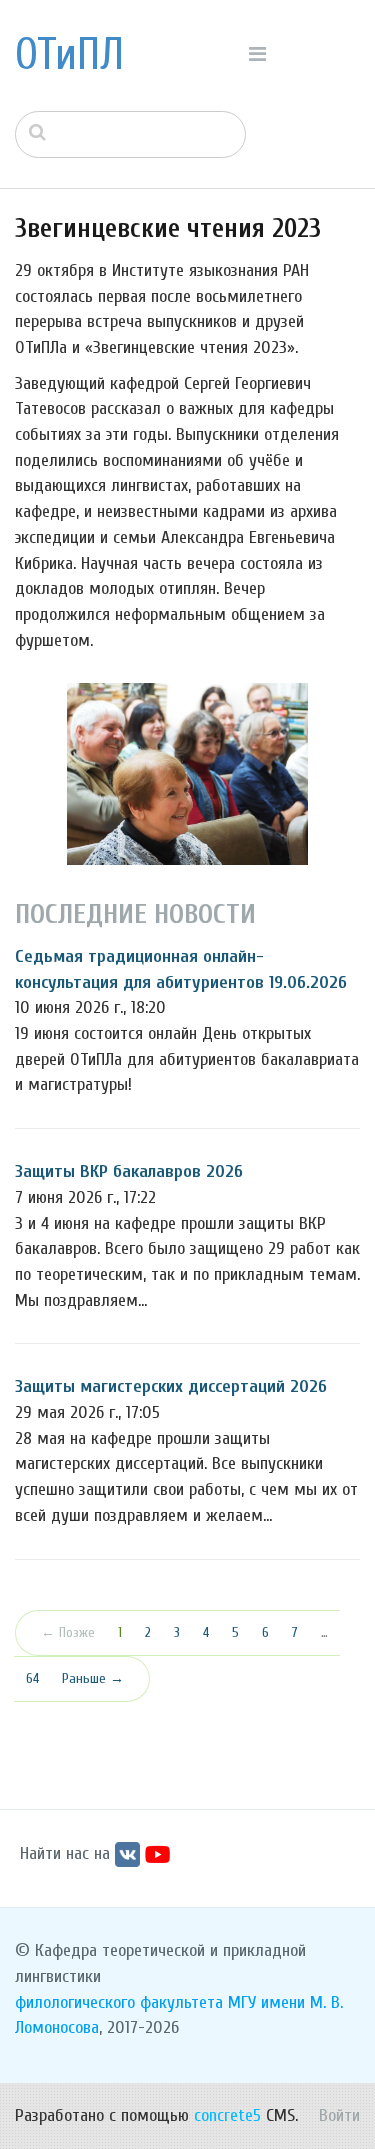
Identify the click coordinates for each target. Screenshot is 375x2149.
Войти (339, 2115)
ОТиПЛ (69, 55)
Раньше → (93, 1678)
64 (32, 1678)
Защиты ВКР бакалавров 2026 (129, 1171)
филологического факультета (119, 2002)
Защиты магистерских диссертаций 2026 (171, 1386)
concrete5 (227, 2115)
